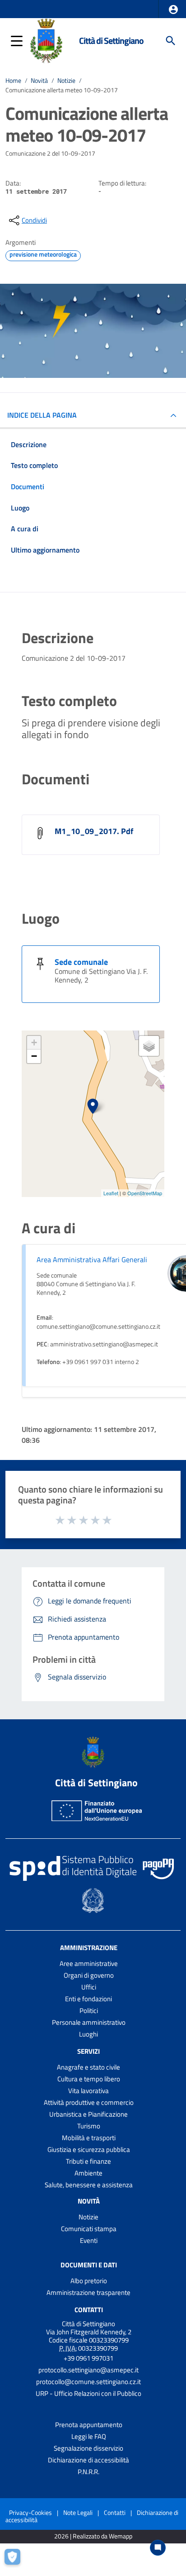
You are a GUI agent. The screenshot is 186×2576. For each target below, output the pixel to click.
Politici (89, 2011)
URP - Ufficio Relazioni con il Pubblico (88, 2393)
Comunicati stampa (89, 2229)
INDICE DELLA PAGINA (42, 415)
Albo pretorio (89, 2281)
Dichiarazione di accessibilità (88, 2460)
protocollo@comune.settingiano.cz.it (88, 2382)
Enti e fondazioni (88, 1999)
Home (13, 81)
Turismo (89, 2126)
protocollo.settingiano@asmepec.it (88, 2370)
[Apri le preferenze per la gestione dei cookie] (16, 2560)
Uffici (89, 1987)
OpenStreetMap (145, 1193)
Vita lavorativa (88, 2091)
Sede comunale (81, 962)
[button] (173, 10)
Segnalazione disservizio (88, 2448)
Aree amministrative (89, 1963)
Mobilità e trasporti (89, 2138)
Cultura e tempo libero (89, 2079)
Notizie (66, 81)
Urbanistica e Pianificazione (88, 2114)
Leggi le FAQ (89, 2436)
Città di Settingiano (111, 41)
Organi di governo (89, 1975)
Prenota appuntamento (89, 2425)
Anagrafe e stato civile (88, 2067)
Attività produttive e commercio (89, 2102)
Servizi (88, 2051)
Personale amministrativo (89, 2022)
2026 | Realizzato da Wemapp (93, 2536)
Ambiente (88, 2173)
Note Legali (78, 2512)
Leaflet (111, 1193)
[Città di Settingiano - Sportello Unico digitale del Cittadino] (46, 40)
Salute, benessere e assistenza (89, 2185)
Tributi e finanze (88, 2161)
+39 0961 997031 (88, 2358)
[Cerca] (171, 41)
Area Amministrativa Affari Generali (92, 1259)
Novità (39, 81)
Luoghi (88, 2034)
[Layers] (149, 1046)
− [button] (34, 1056)
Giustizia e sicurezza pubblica (89, 2149)
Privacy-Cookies (30, 2512)
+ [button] (34, 1042)
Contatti (89, 2310)
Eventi (89, 2240)
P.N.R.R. (88, 2472)
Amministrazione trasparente (88, 2292)
